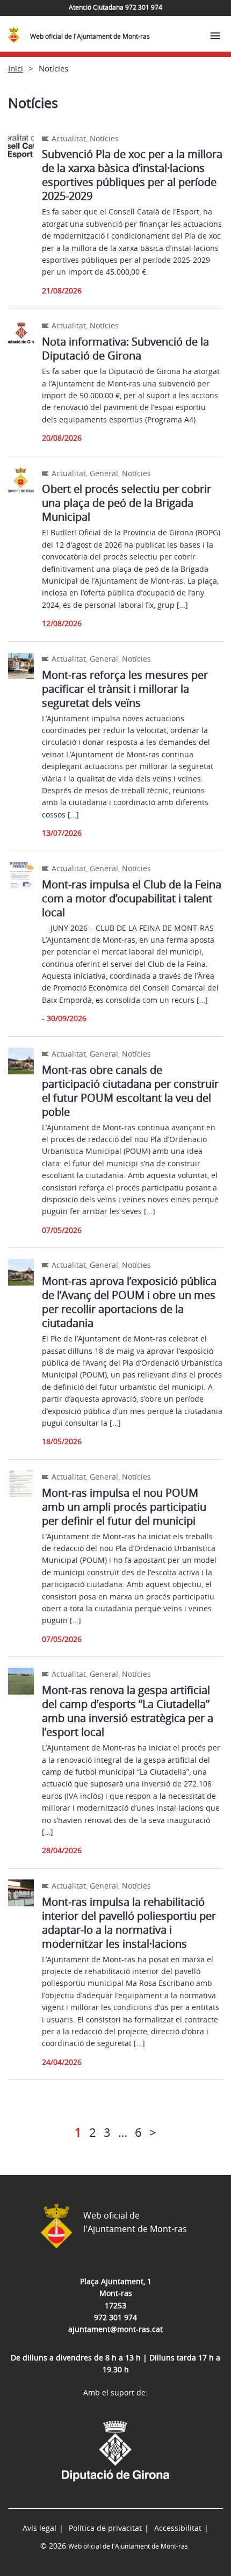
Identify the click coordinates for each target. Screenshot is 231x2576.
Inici (16, 68)
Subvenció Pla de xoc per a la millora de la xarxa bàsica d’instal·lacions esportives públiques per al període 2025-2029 (132, 175)
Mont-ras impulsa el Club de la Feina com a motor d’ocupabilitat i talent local (132, 898)
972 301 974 (115, 2317)
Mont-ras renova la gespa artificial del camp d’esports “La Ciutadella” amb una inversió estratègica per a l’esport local (128, 1711)
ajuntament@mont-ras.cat (115, 2329)
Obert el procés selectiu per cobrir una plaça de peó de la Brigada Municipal (127, 503)
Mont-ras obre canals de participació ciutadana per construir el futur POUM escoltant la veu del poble (130, 1091)
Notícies (104, 138)
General (104, 473)
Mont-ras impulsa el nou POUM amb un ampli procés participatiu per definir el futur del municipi (124, 1507)
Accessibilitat (178, 2528)
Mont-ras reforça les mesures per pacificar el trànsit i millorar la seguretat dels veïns (125, 689)
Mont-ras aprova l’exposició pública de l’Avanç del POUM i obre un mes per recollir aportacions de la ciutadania (129, 1302)
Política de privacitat (105, 2528)
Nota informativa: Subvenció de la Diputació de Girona (125, 349)
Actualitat (69, 138)
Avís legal (39, 2528)
